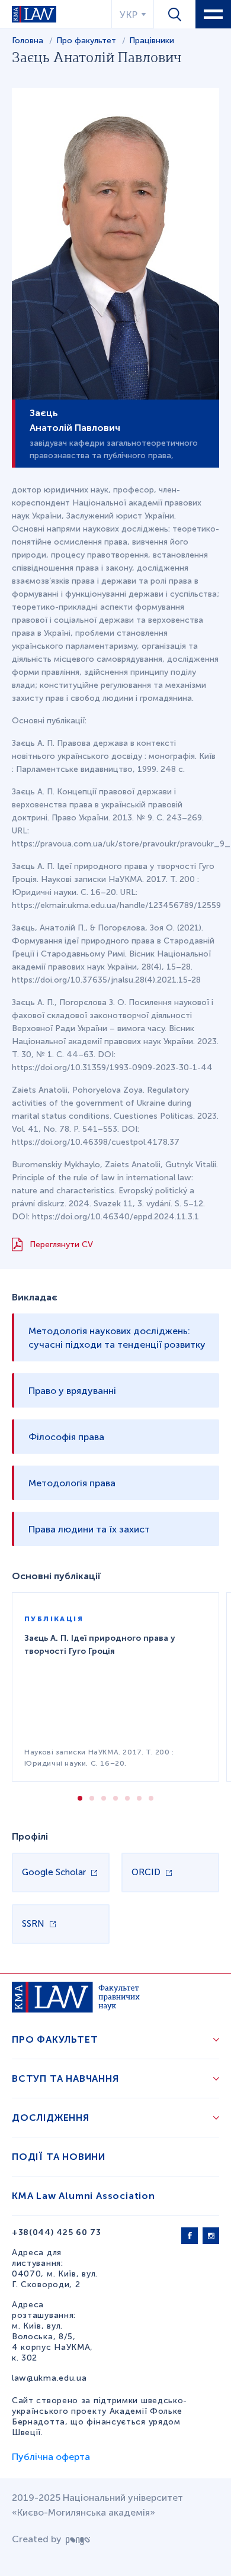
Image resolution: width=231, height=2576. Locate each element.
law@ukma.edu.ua (49, 2378)
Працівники (152, 41)
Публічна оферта (51, 2457)
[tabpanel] (115, 1687)
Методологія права (72, 1483)
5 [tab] (127, 1798)
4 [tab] (115, 1798)
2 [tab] (92, 1798)
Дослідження (51, 2118)
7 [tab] (151, 1798)
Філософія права (66, 1437)
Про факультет (87, 41)
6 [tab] (139, 1798)
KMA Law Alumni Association (84, 2196)
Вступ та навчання (65, 2078)
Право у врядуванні (72, 1391)
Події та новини (59, 2157)
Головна (28, 41)
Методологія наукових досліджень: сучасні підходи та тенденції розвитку (117, 1338)
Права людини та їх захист (89, 1529)
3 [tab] (104, 1798)
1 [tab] (80, 1798)
